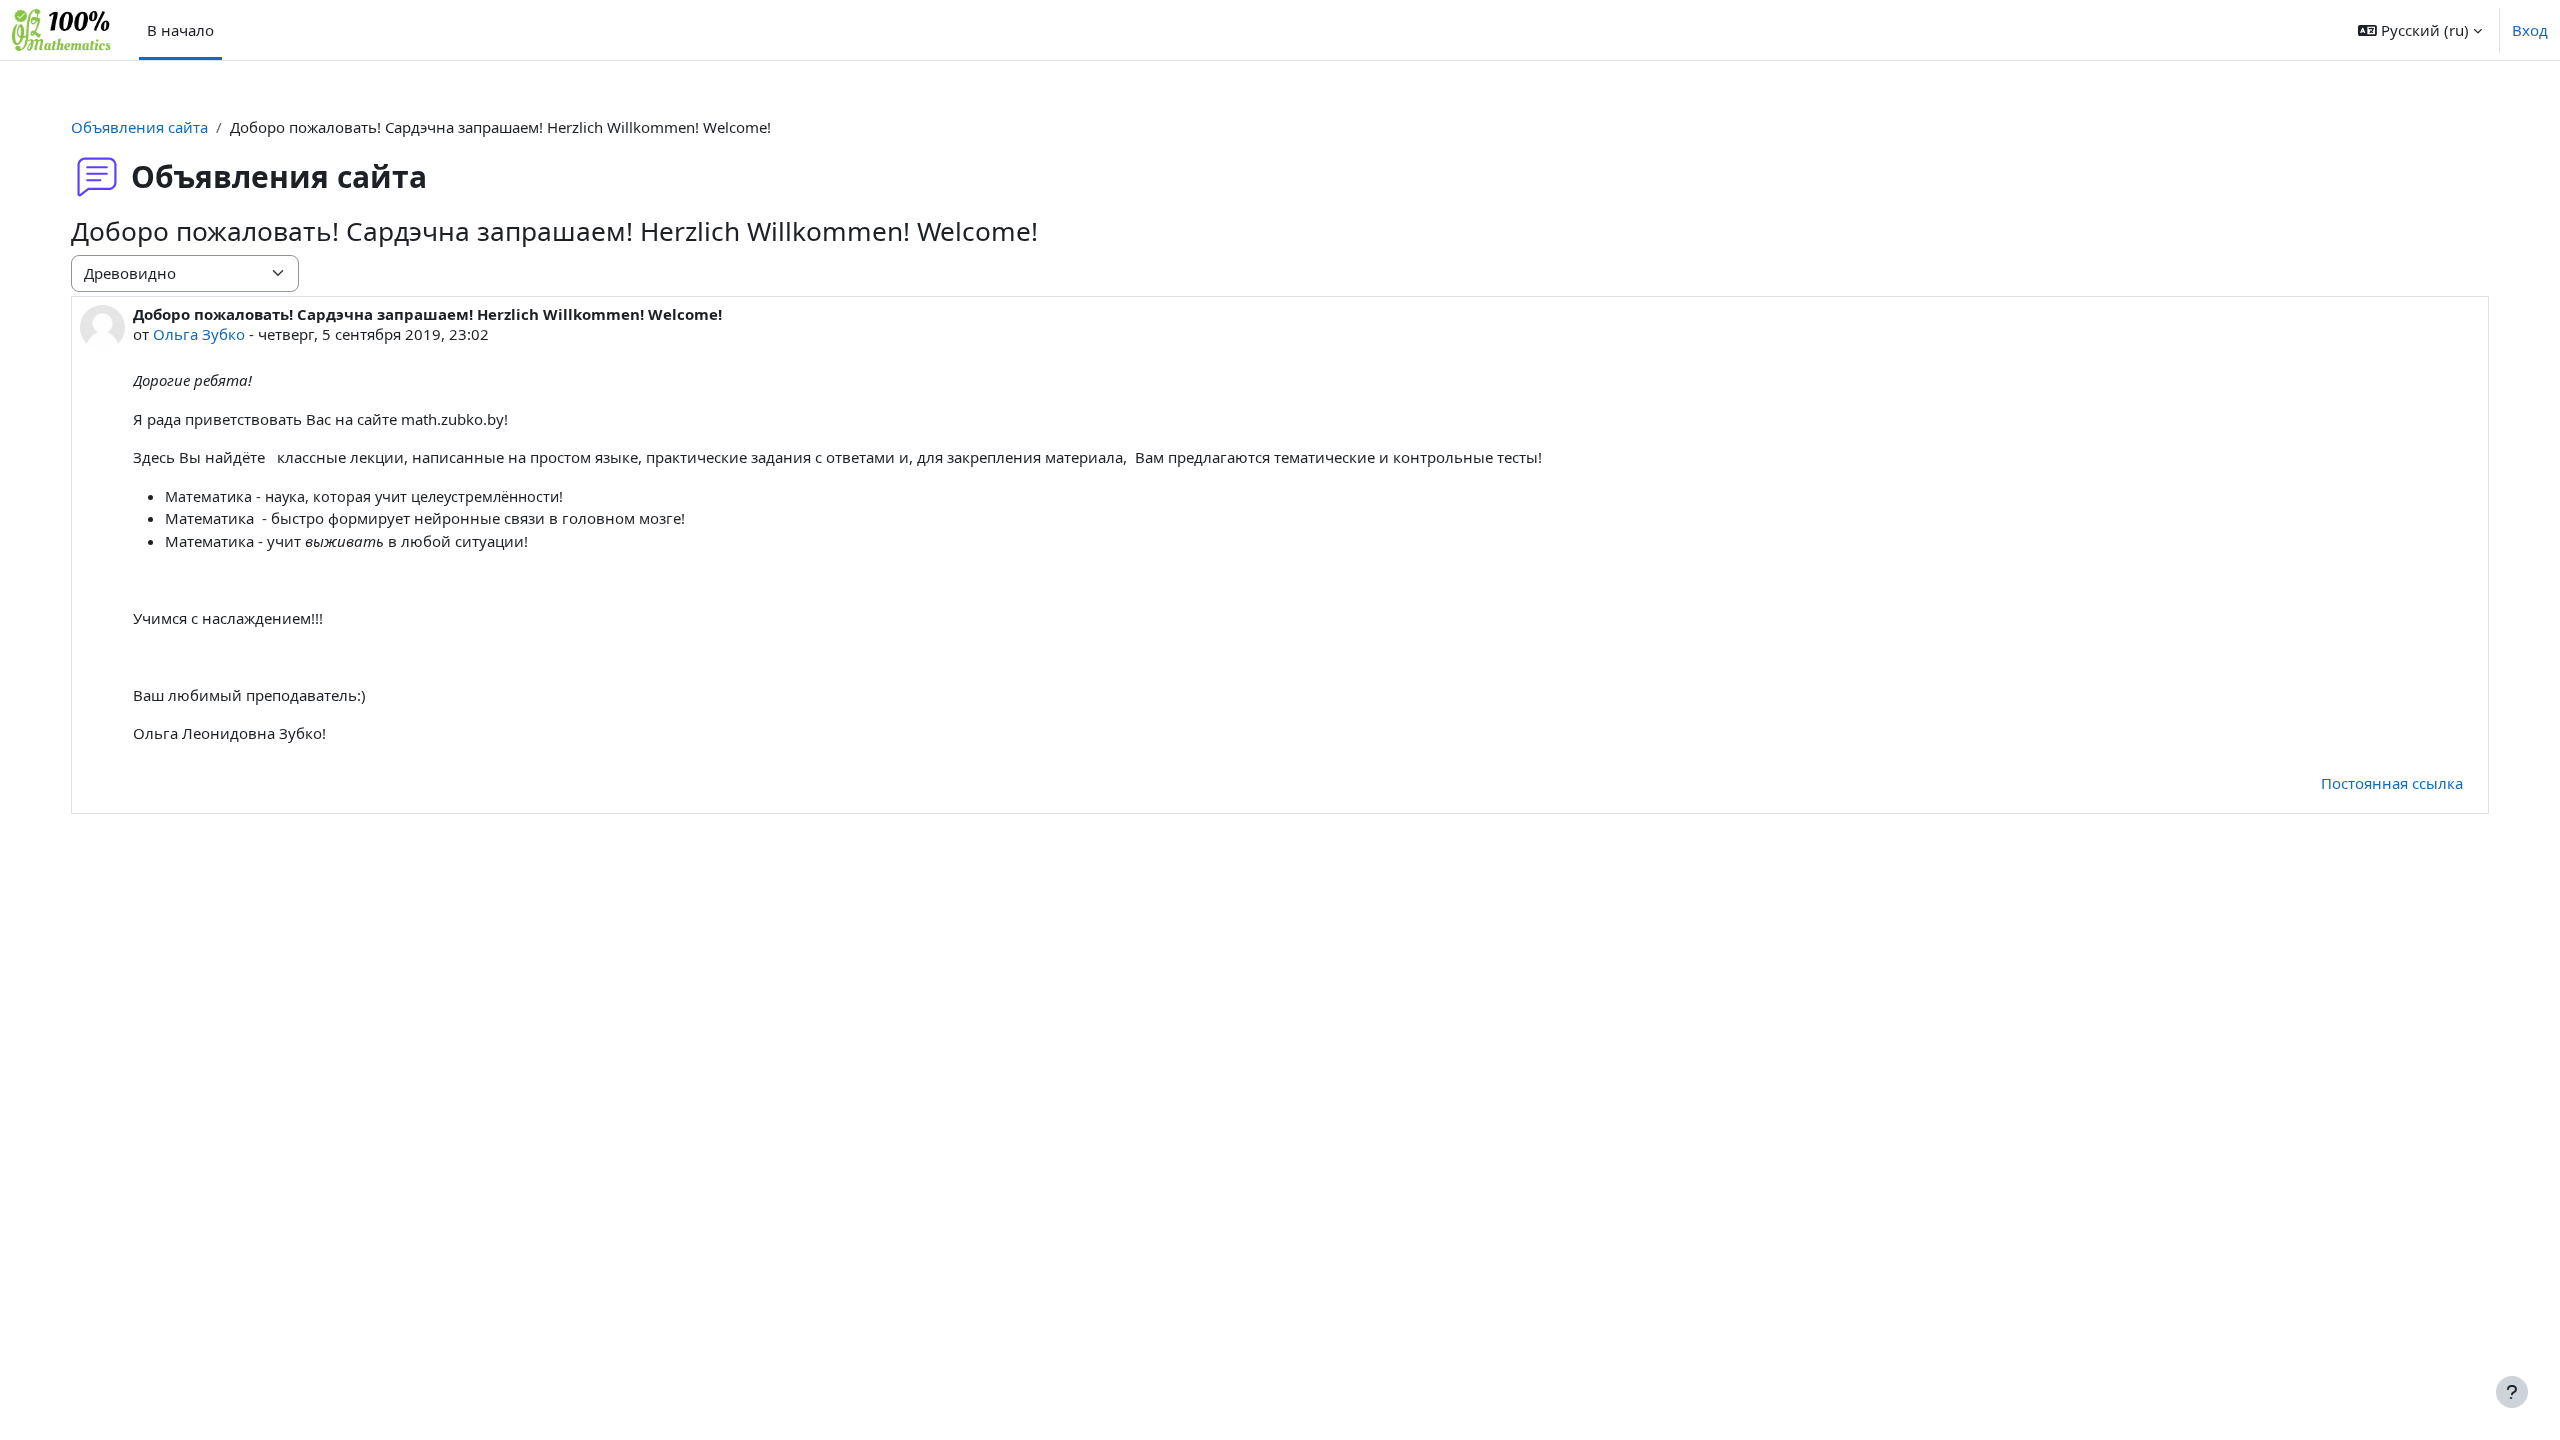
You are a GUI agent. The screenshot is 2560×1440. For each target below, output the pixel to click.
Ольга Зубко (199, 334)
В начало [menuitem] (180, 30)
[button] (2420, 30)
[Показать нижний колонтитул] (2512, 1392)
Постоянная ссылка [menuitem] (2392, 783)
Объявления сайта (139, 127)
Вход (2530, 30)
